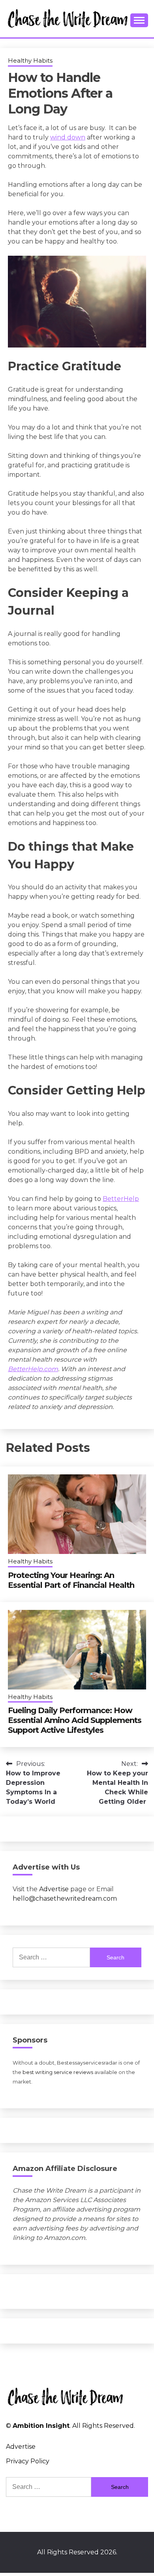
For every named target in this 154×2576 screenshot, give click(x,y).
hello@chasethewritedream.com (65, 1899)
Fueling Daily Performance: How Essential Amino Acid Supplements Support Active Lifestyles (75, 1720)
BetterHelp (121, 1199)
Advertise (54, 1889)
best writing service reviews (58, 2072)
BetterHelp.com (33, 1369)
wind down (68, 137)
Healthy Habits (30, 60)
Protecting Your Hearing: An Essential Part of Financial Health (71, 1580)
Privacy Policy (28, 2461)
